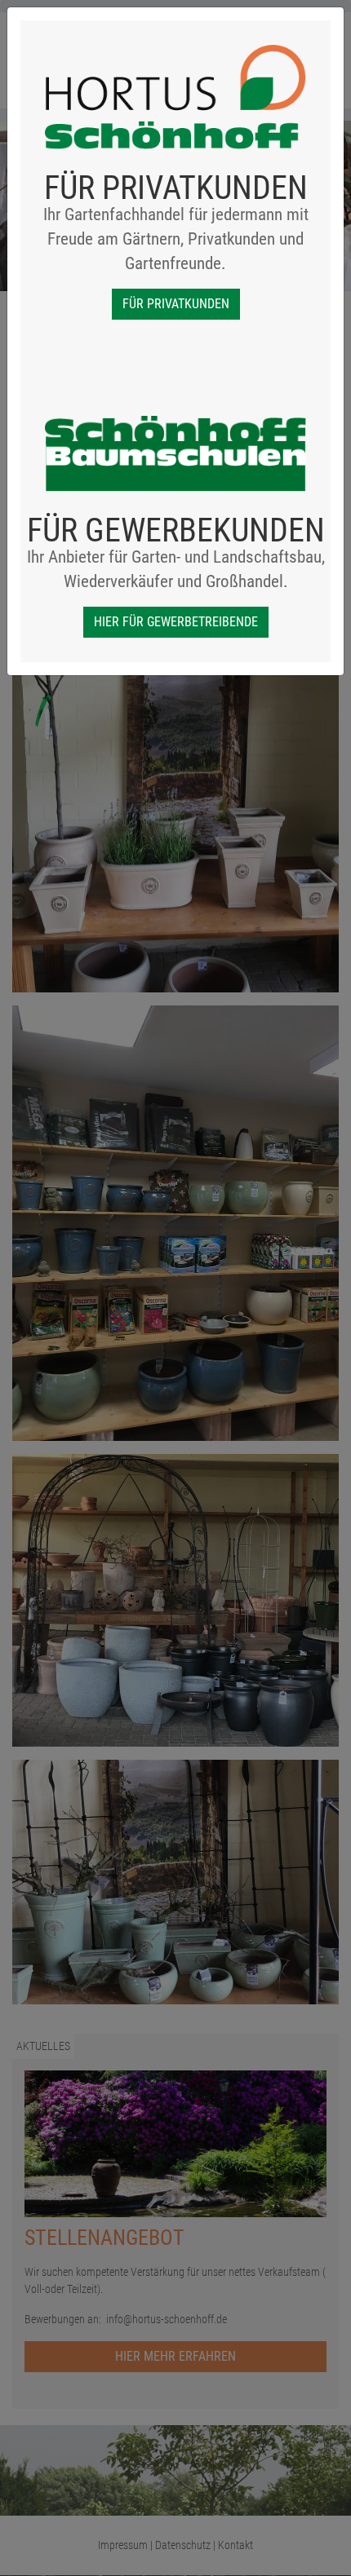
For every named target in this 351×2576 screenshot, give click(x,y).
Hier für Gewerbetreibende (176, 622)
